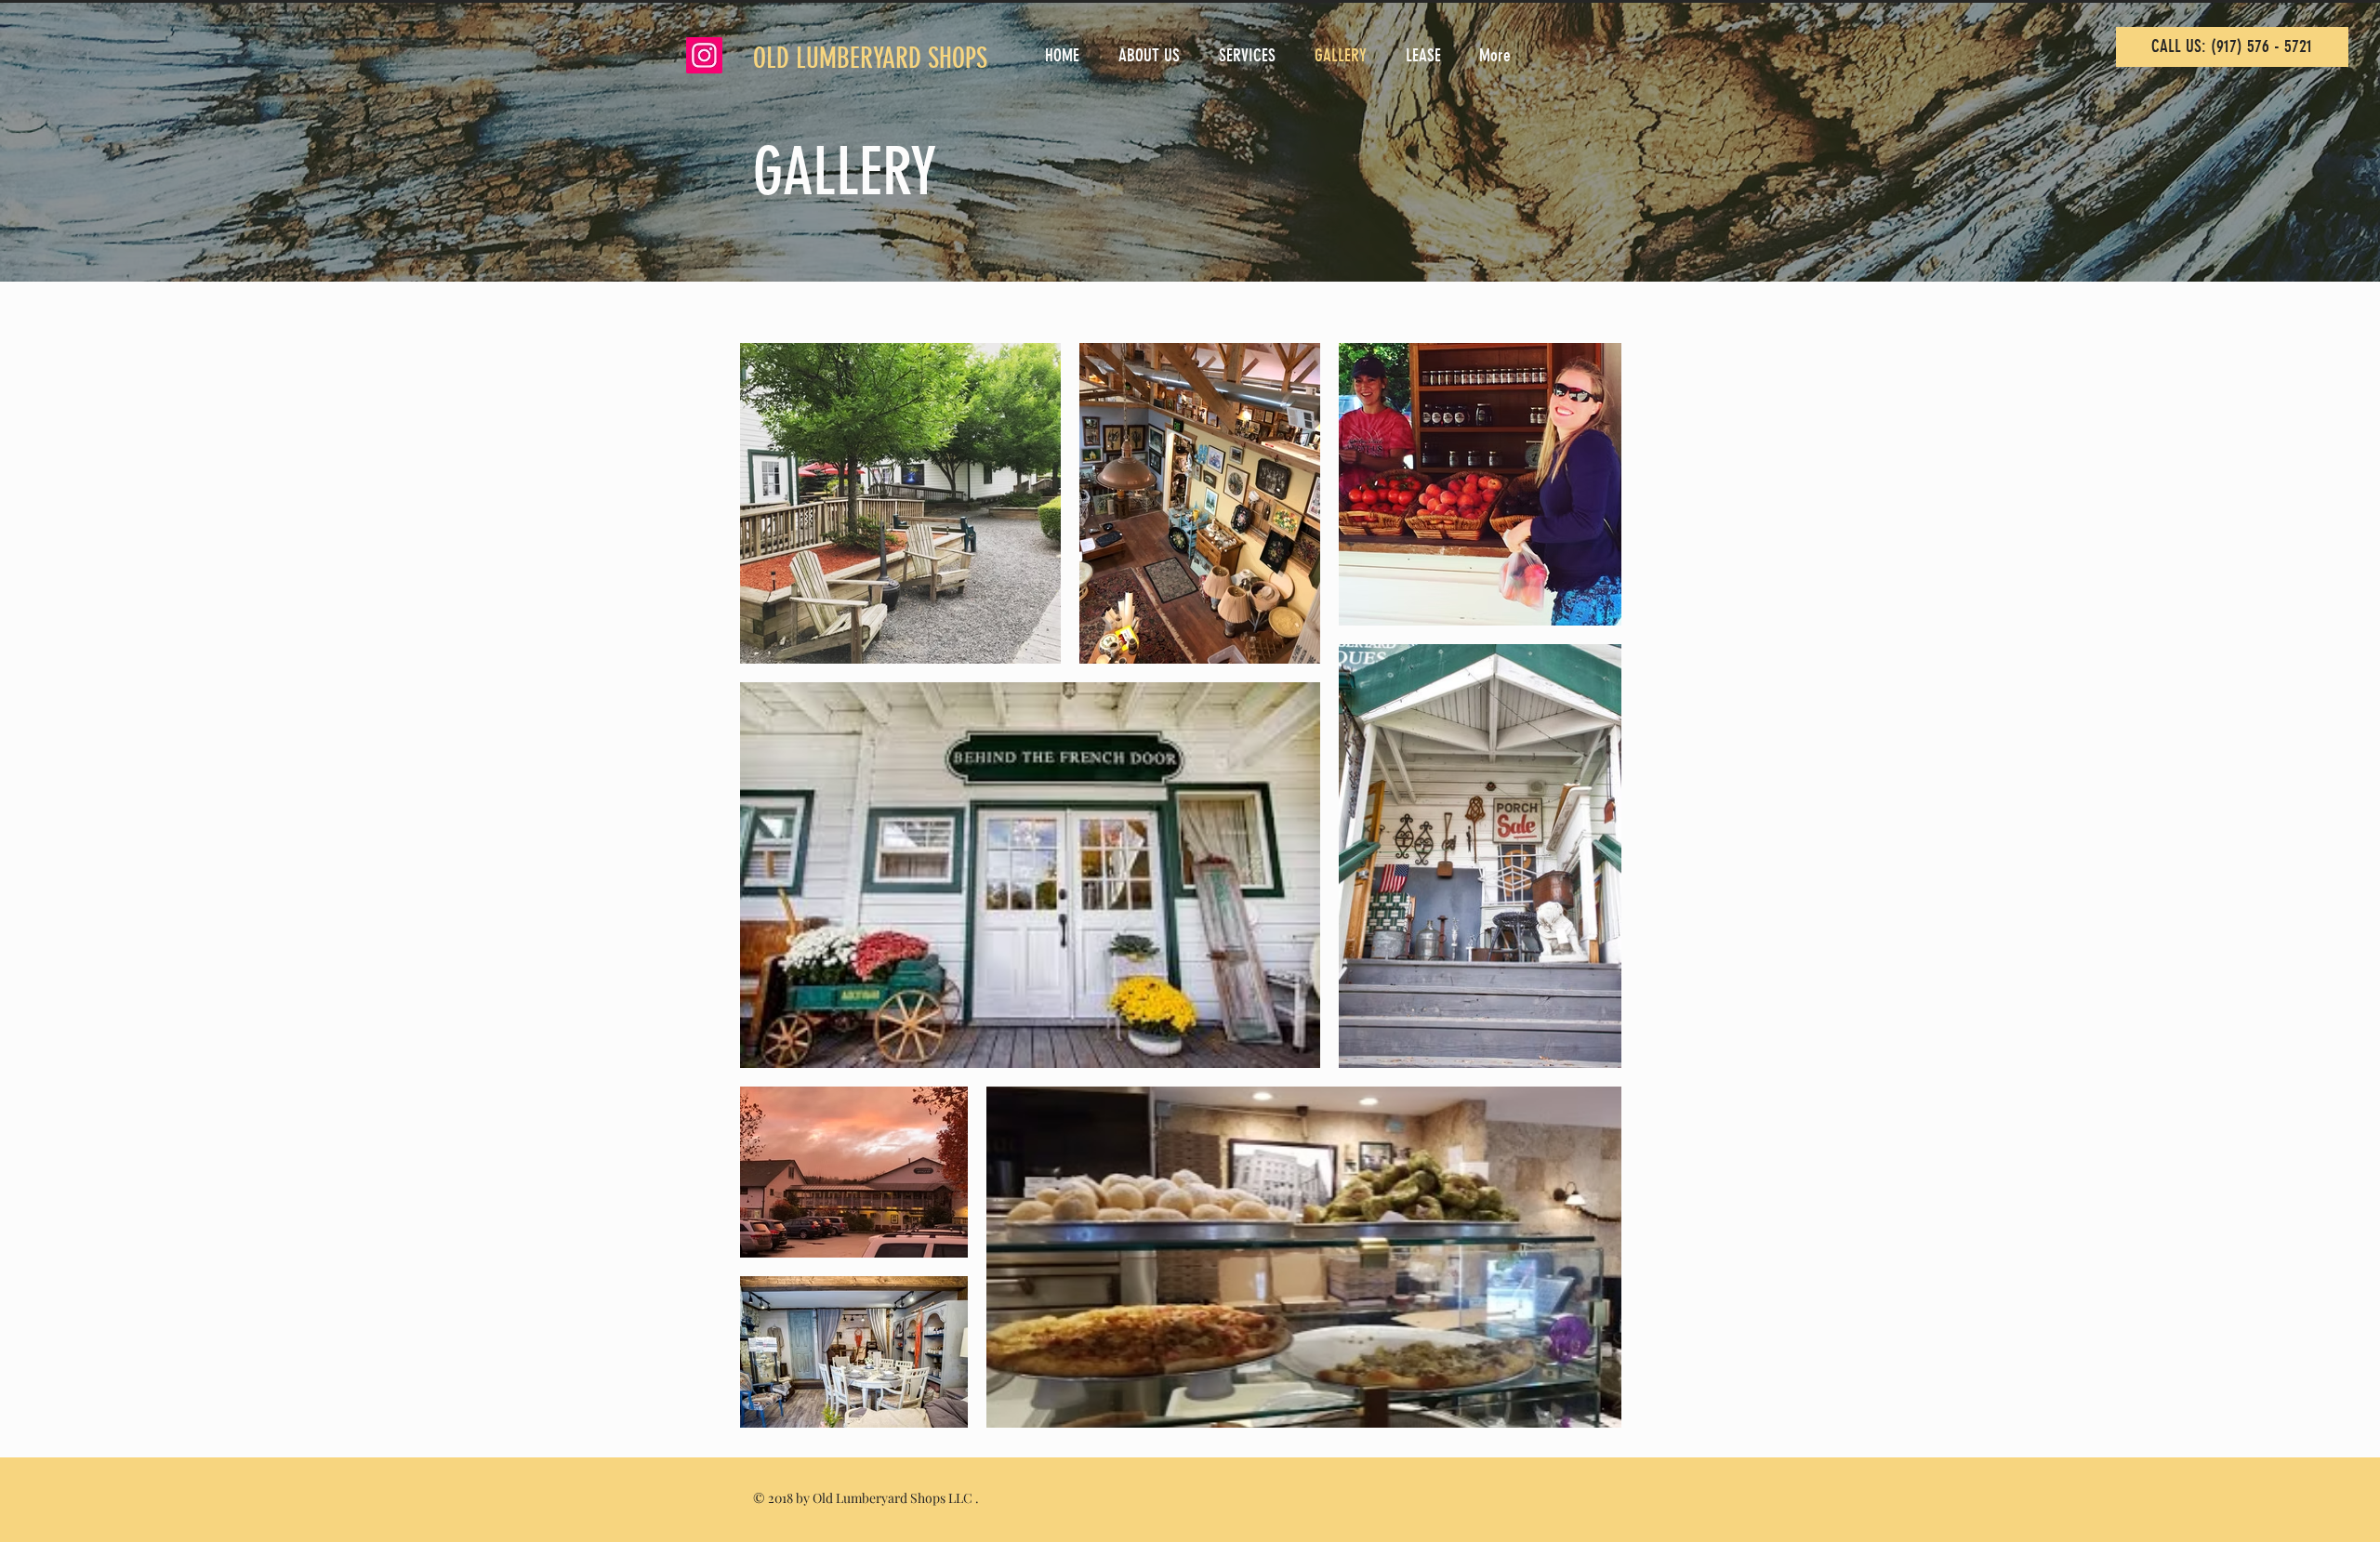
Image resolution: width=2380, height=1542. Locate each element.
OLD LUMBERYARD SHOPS (873, 59)
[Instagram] (704, 55)
